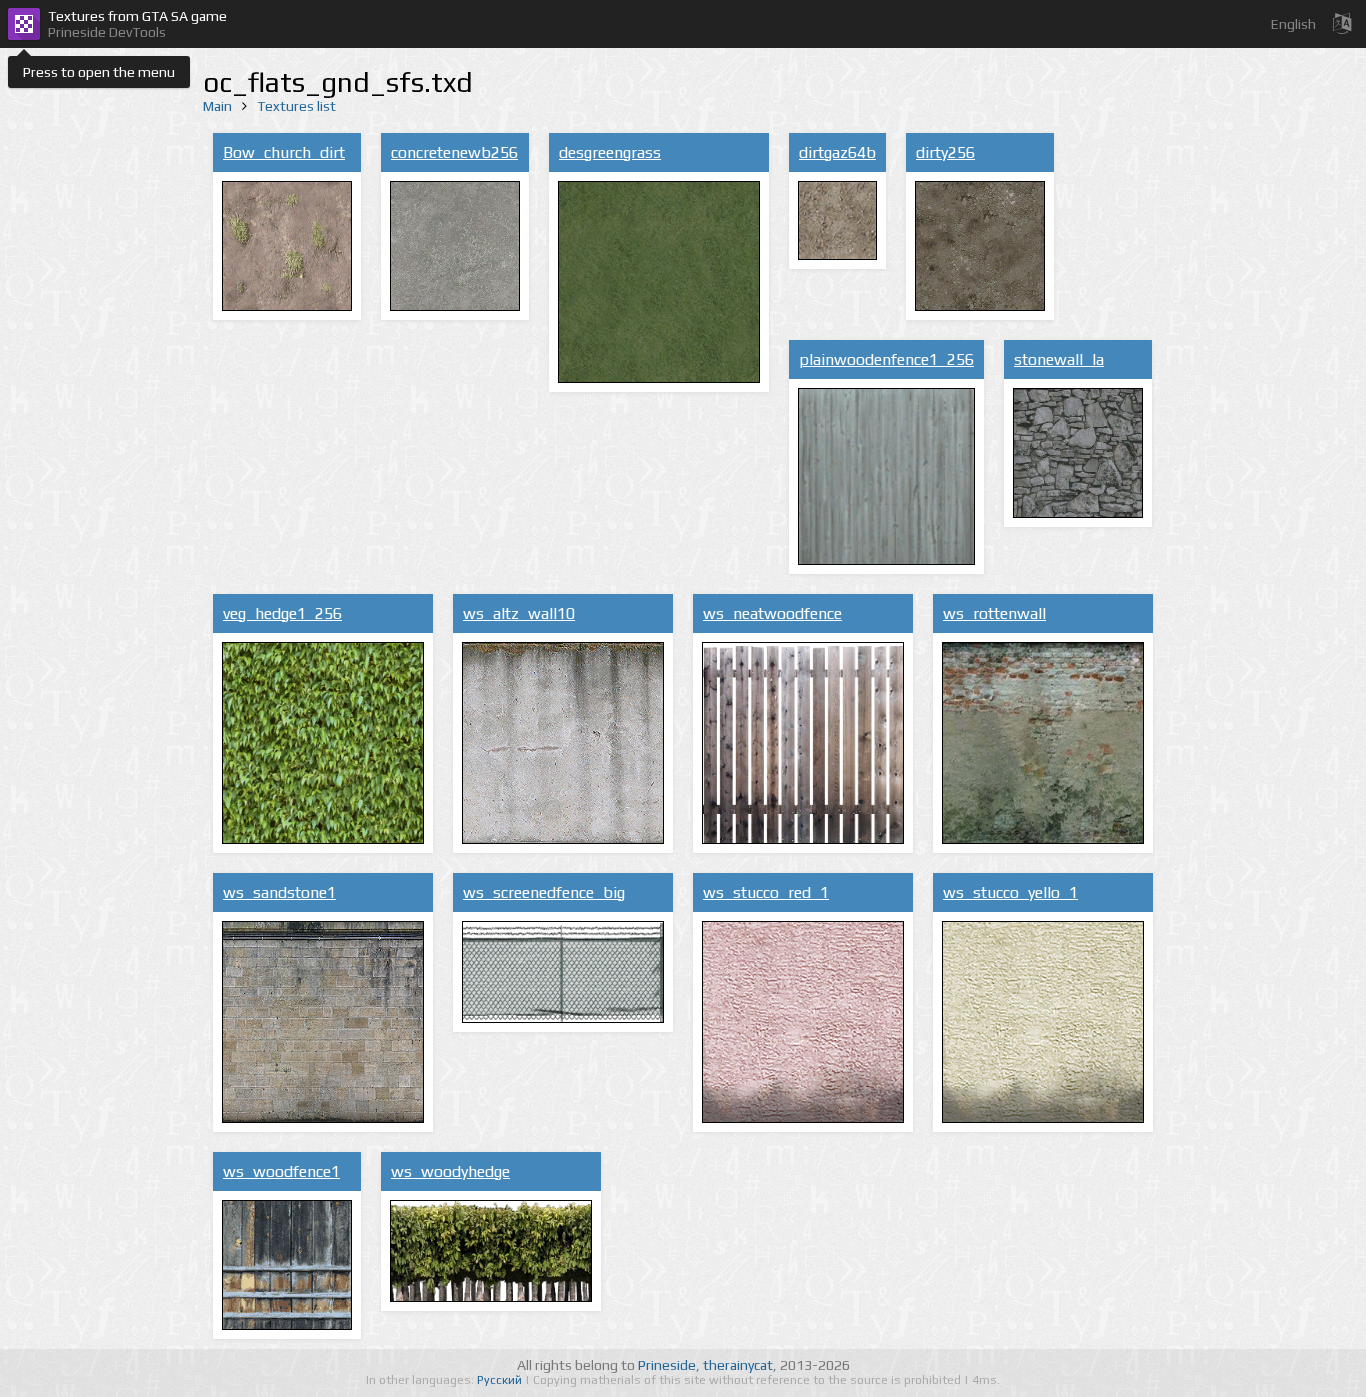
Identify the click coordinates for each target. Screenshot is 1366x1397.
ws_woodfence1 (281, 1171)
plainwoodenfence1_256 (886, 359)
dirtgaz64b (837, 152)
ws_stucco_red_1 (766, 892)
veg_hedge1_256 (282, 613)
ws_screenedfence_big (544, 892)
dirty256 (945, 152)
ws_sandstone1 (279, 892)
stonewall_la (1059, 359)
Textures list (296, 106)
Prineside (667, 1365)
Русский (501, 1380)
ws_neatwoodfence (772, 613)
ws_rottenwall (994, 613)
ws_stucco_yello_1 (1010, 892)
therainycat (738, 1365)
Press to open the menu (99, 72)
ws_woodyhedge (450, 1171)
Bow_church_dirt (284, 152)
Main (217, 106)
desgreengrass (610, 152)
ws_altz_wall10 (519, 613)
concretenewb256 (454, 152)
